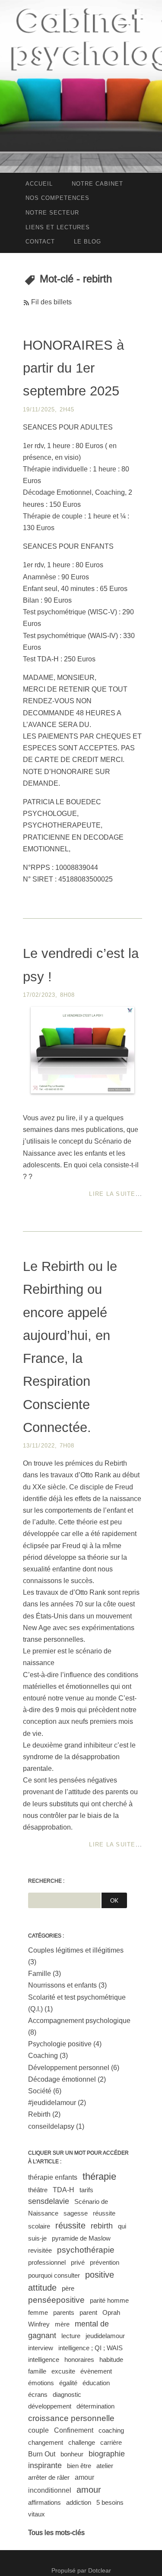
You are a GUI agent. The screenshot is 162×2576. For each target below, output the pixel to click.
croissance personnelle (71, 2418)
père (68, 2288)
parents (64, 2312)
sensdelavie (49, 2201)
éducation (96, 2383)
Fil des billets (51, 302)
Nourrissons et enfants (62, 1985)
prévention (105, 2262)
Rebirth (39, 2114)
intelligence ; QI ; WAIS (91, 2348)
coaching (111, 2430)
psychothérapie (86, 2250)
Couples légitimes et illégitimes (76, 1950)
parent (88, 2312)
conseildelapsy (51, 2126)
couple (38, 2430)
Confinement (74, 2430)
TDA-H (64, 2190)
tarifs (86, 2190)
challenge (82, 2442)
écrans (38, 2394)
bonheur (72, 2454)
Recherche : (46, 1881)
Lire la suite (112, 1194)
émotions (41, 2383)
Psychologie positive (60, 2044)
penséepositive (56, 2300)
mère (62, 2324)
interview (41, 2348)
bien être (79, 2466)
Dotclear (100, 2570)
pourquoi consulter (54, 2275)
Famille (40, 1974)
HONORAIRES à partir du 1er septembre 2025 (73, 368)
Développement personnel (69, 2068)
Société (40, 2091)
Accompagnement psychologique (79, 2021)
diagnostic (67, 2394)
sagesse (76, 2213)
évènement (96, 2371)
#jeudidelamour (52, 2103)
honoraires (79, 2359)
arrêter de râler (49, 2477)
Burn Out (42, 2454)
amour (89, 2490)
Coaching (43, 2056)
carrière (111, 2442)
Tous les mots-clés (56, 2533)
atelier (105, 2466)
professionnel (47, 2262)
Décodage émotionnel (62, 2079)
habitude (111, 2359)
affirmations (44, 2502)
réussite (70, 2225)
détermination (95, 2406)
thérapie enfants (53, 2177)
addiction (79, 2502)
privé (78, 2262)
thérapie (99, 2176)
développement (50, 2406)
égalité (68, 2383)
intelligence (44, 2359)
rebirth (102, 2226)
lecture (71, 2336)
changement (46, 2442)
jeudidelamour (105, 2336)
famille (37, 2371)
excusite (63, 2371)
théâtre (38, 2190)
